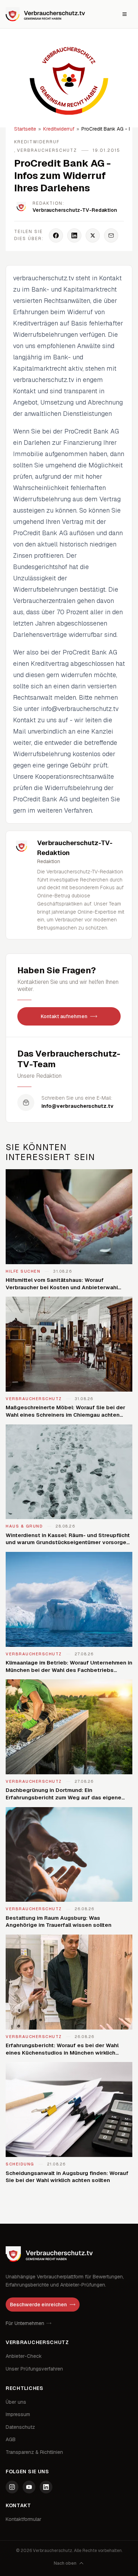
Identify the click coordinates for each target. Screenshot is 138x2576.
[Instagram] (12, 2487)
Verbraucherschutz (47, 150)
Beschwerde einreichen (38, 2305)
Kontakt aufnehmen (64, 1016)
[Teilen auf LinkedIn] (74, 235)
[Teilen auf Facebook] (56, 235)
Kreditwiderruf (59, 129)
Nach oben (65, 2563)
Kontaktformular (24, 2519)
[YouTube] (29, 2487)
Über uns (16, 2402)
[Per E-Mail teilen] (111, 235)
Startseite (25, 129)
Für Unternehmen (25, 2323)
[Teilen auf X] (93, 235)
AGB (11, 2439)
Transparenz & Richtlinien (34, 2452)
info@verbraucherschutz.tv (77, 1106)
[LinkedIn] (46, 2487)
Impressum (18, 2414)
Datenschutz (20, 2427)
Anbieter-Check (24, 2356)
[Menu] (125, 14)
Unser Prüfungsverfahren (34, 2369)
